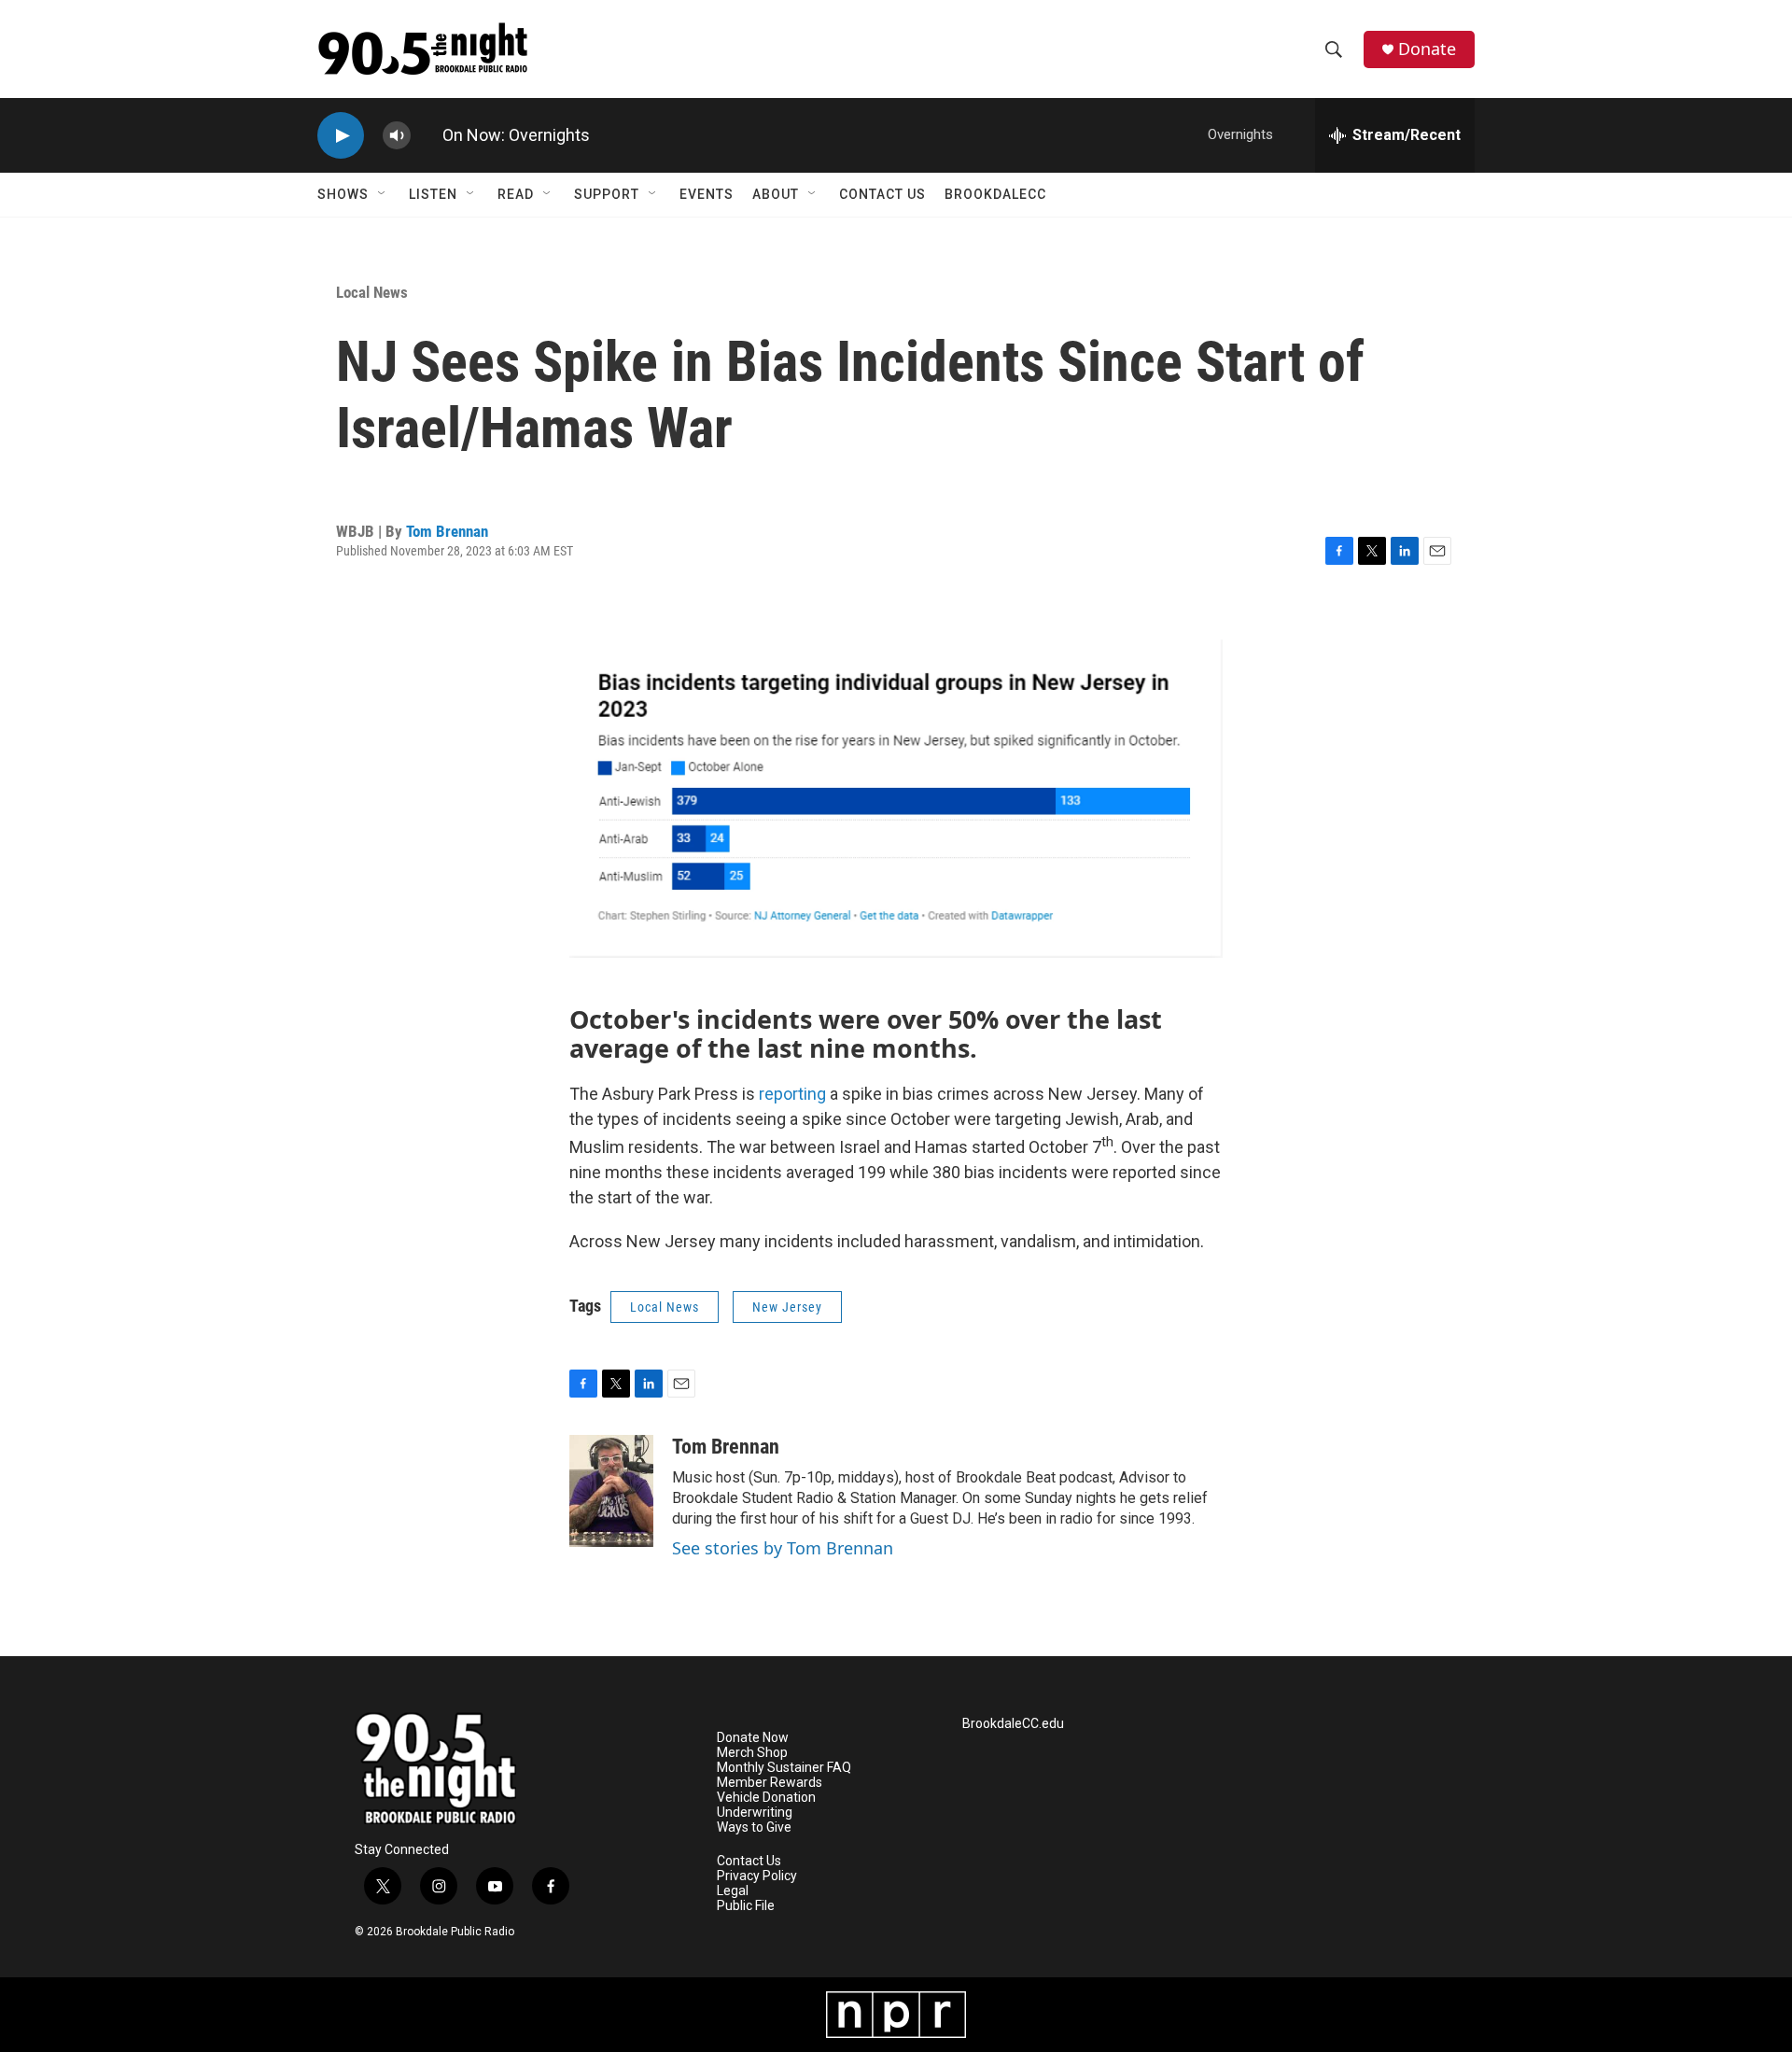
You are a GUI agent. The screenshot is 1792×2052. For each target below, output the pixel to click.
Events (707, 194)
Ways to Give (754, 1827)
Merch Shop (752, 1753)
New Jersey (787, 1307)
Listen (433, 194)
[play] (341, 136)
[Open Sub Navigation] (383, 194)
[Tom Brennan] (611, 1491)
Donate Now (753, 1738)
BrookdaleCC (995, 194)
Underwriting (755, 1813)
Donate (1427, 49)
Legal (733, 1891)
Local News (372, 292)
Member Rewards (770, 1783)
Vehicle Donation (766, 1798)
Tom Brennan (447, 531)
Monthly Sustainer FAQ (784, 1768)
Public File (746, 1906)
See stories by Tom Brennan (783, 1548)
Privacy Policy (757, 1876)
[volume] (397, 136)
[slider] (427, 135)
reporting (792, 1094)
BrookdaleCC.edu (1013, 1724)
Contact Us (882, 194)
